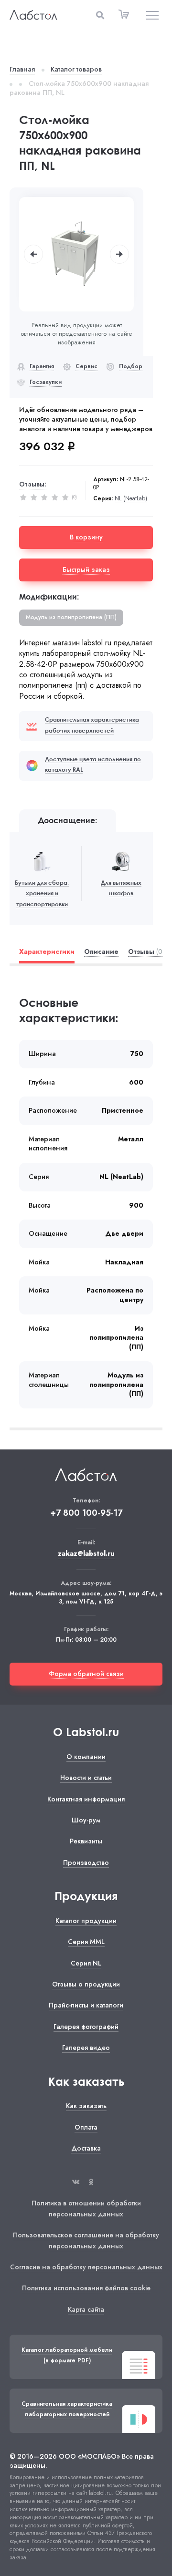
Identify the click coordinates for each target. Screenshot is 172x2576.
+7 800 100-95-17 (86, 1513)
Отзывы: (33, 484)
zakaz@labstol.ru (86, 1554)
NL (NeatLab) (131, 499)
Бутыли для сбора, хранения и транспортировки (42, 893)
